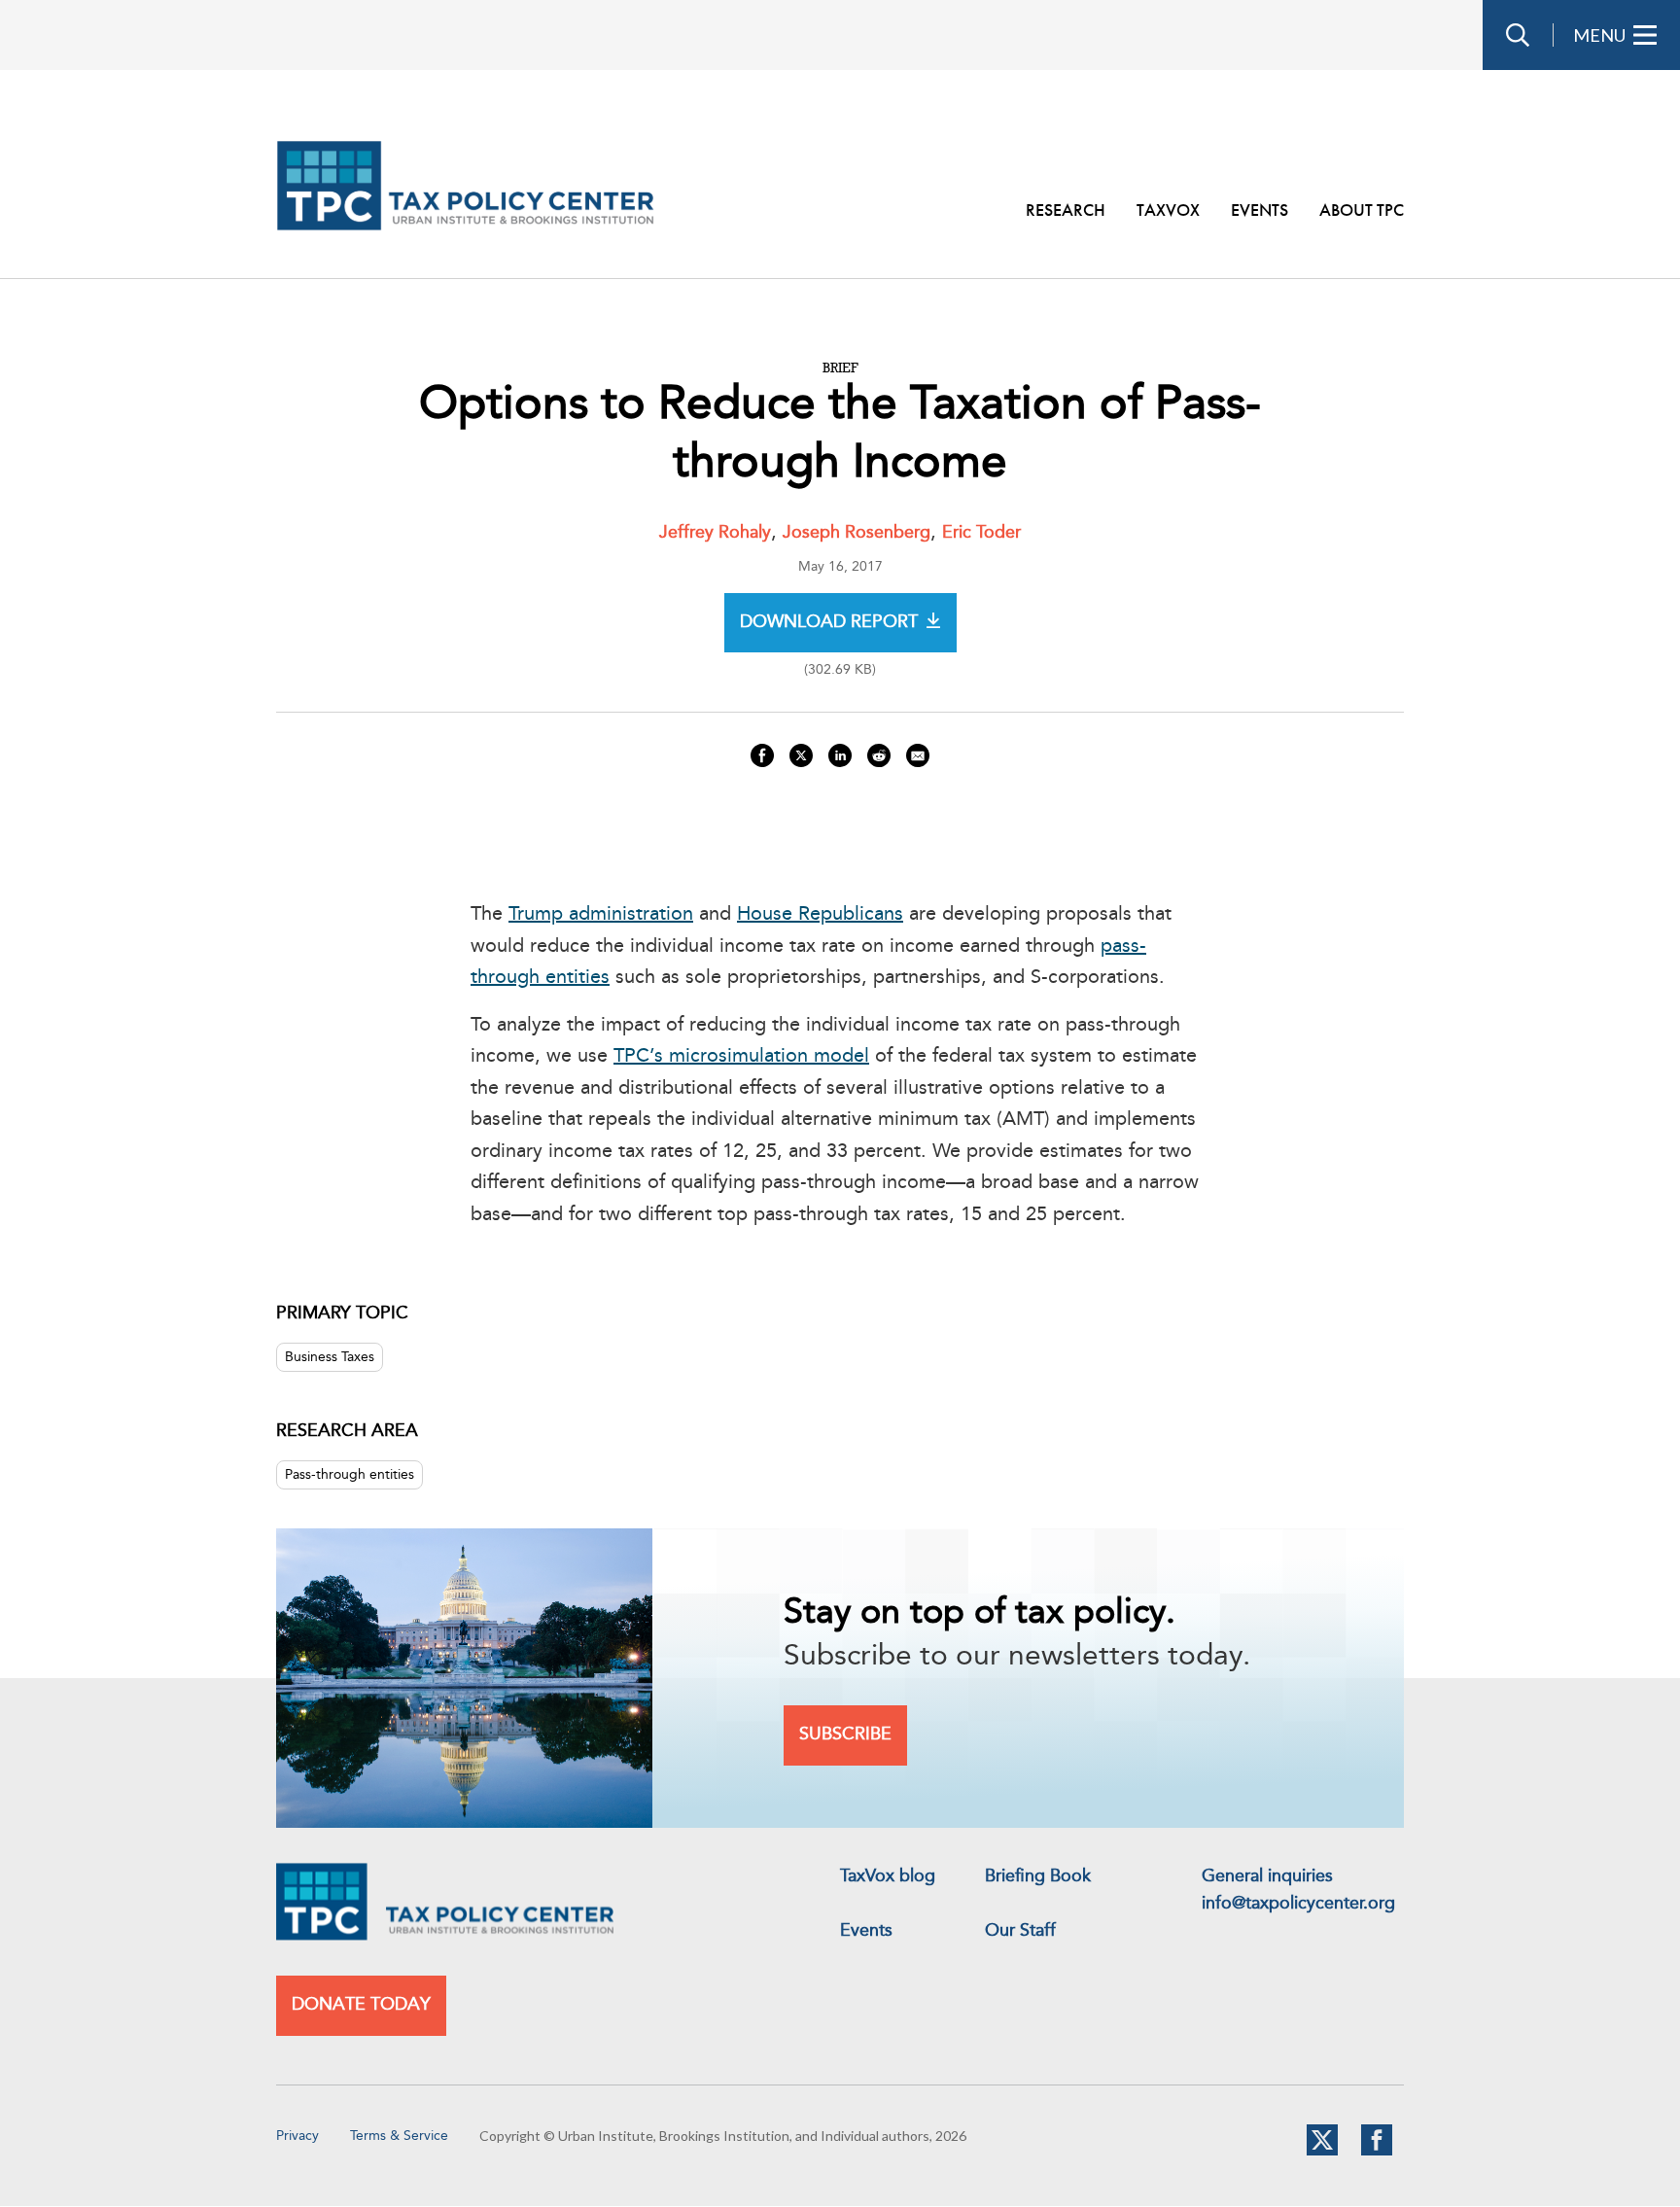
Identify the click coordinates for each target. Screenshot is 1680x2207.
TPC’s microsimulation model (741, 1057)
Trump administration (601, 915)
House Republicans (820, 915)
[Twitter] (1322, 2152)
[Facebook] (1377, 2152)
